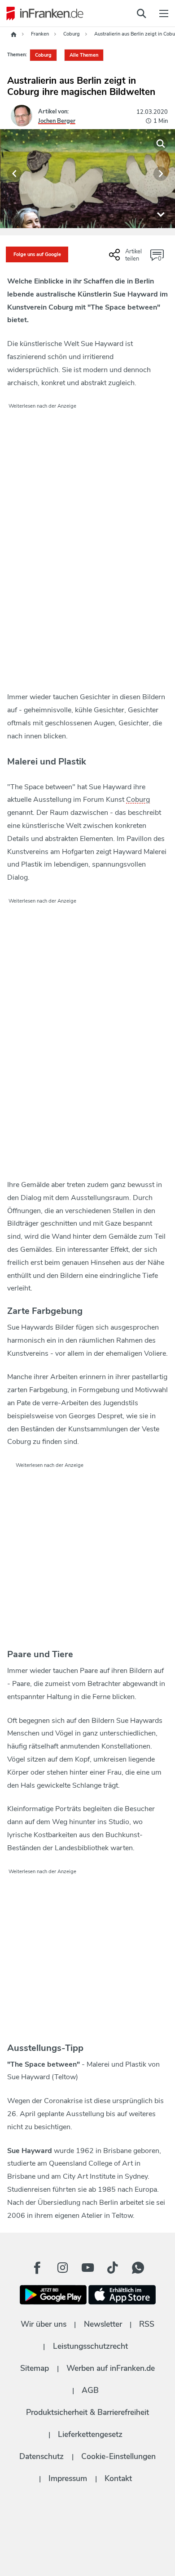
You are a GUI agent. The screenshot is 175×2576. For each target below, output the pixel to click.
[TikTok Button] (113, 2268)
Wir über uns (44, 2324)
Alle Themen (84, 55)
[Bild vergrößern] (161, 144)
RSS (147, 2324)
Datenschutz (42, 2456)
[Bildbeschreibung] (161, 214)
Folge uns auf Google (37, 254)
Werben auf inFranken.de (111, 2368)
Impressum (68, 2478)
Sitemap (35, 2368)
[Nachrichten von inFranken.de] (43, 13)
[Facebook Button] (37, 2268)
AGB (90, 2390)
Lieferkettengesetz (90, 2434)
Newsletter (103, 2324)
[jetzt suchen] (141, 13)
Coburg (43, 55)
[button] (14, 174)
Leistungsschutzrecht (90, 2346)
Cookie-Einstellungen (118, 2456)
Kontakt (118, 2478)
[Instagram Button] (62, 2268)
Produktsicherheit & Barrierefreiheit (87, 2412)
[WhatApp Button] (138, 2268)
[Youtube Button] (87, 2268)
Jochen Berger (57, 121)
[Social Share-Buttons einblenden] (127, 258)
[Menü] (164, 13)
